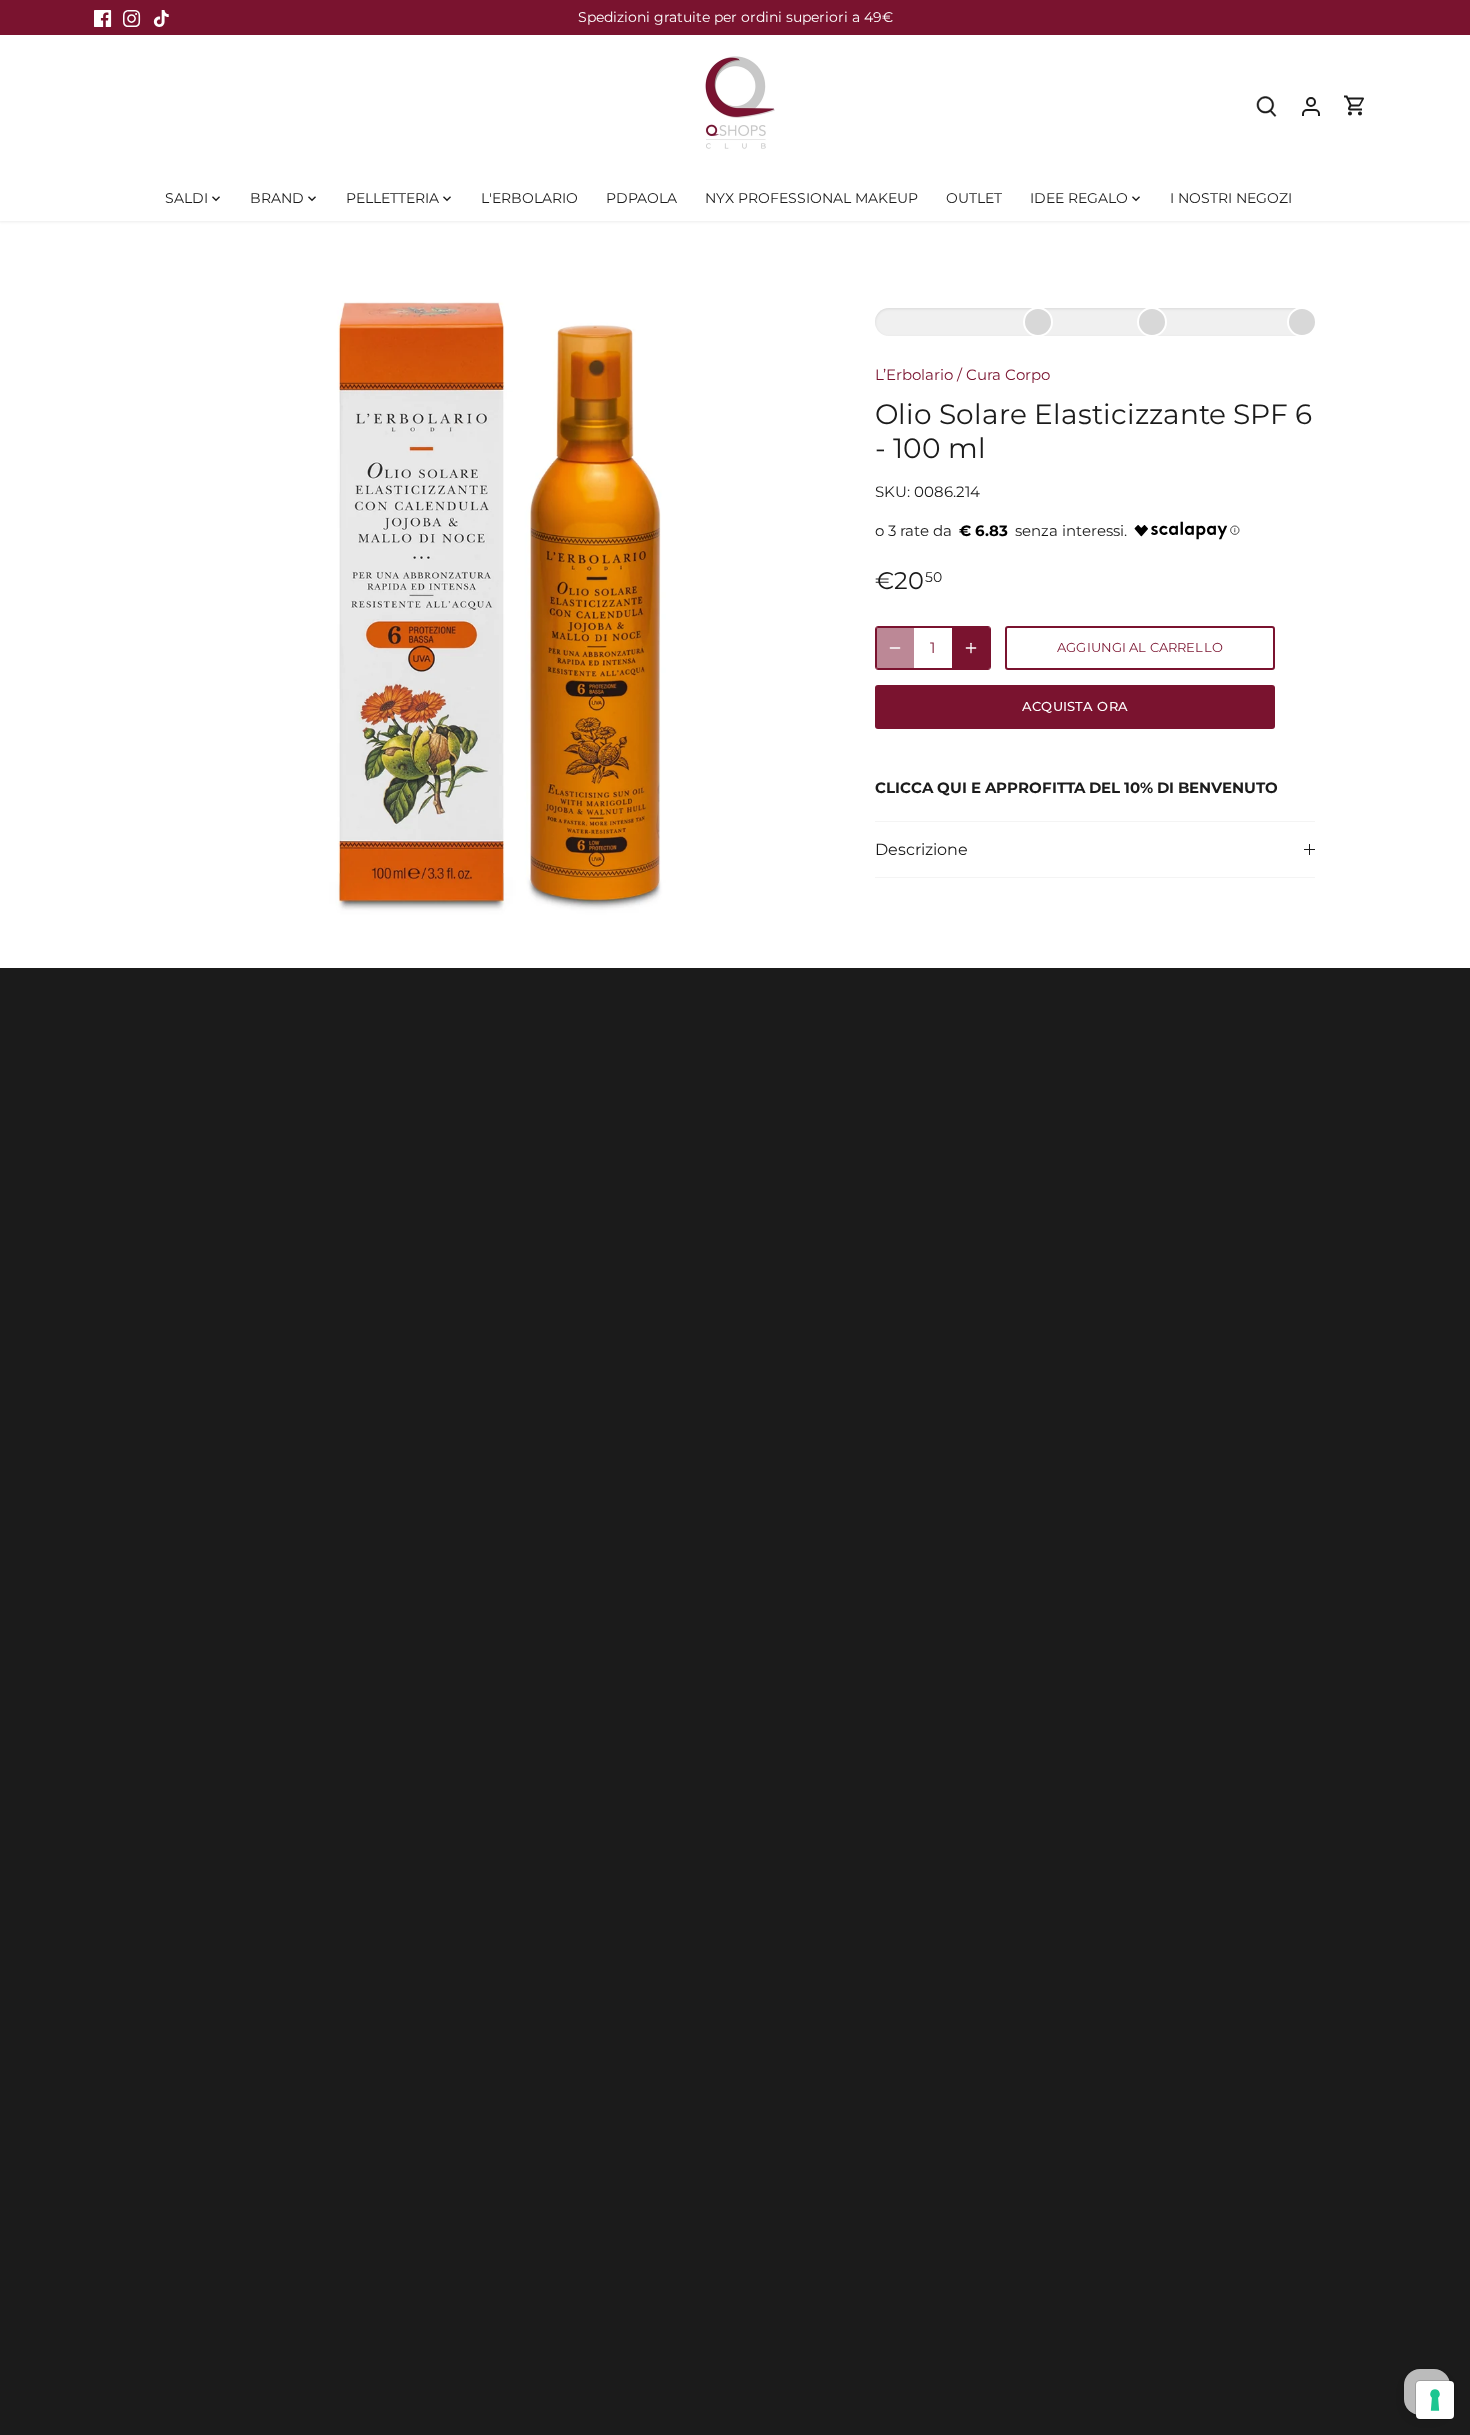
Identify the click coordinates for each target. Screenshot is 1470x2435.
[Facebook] (102, 17)
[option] (491, 595)
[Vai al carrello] (1355, 105)
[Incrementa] (971, 648)
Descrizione (921, 849)
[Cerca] (1267, 105)
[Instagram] (131, 17)
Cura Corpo (1008, 374)
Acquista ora (1075, 706)
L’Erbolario (914, 374)
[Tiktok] (161, 17)
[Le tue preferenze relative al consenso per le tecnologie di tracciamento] (1435, 2400)
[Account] (1311, 105)
